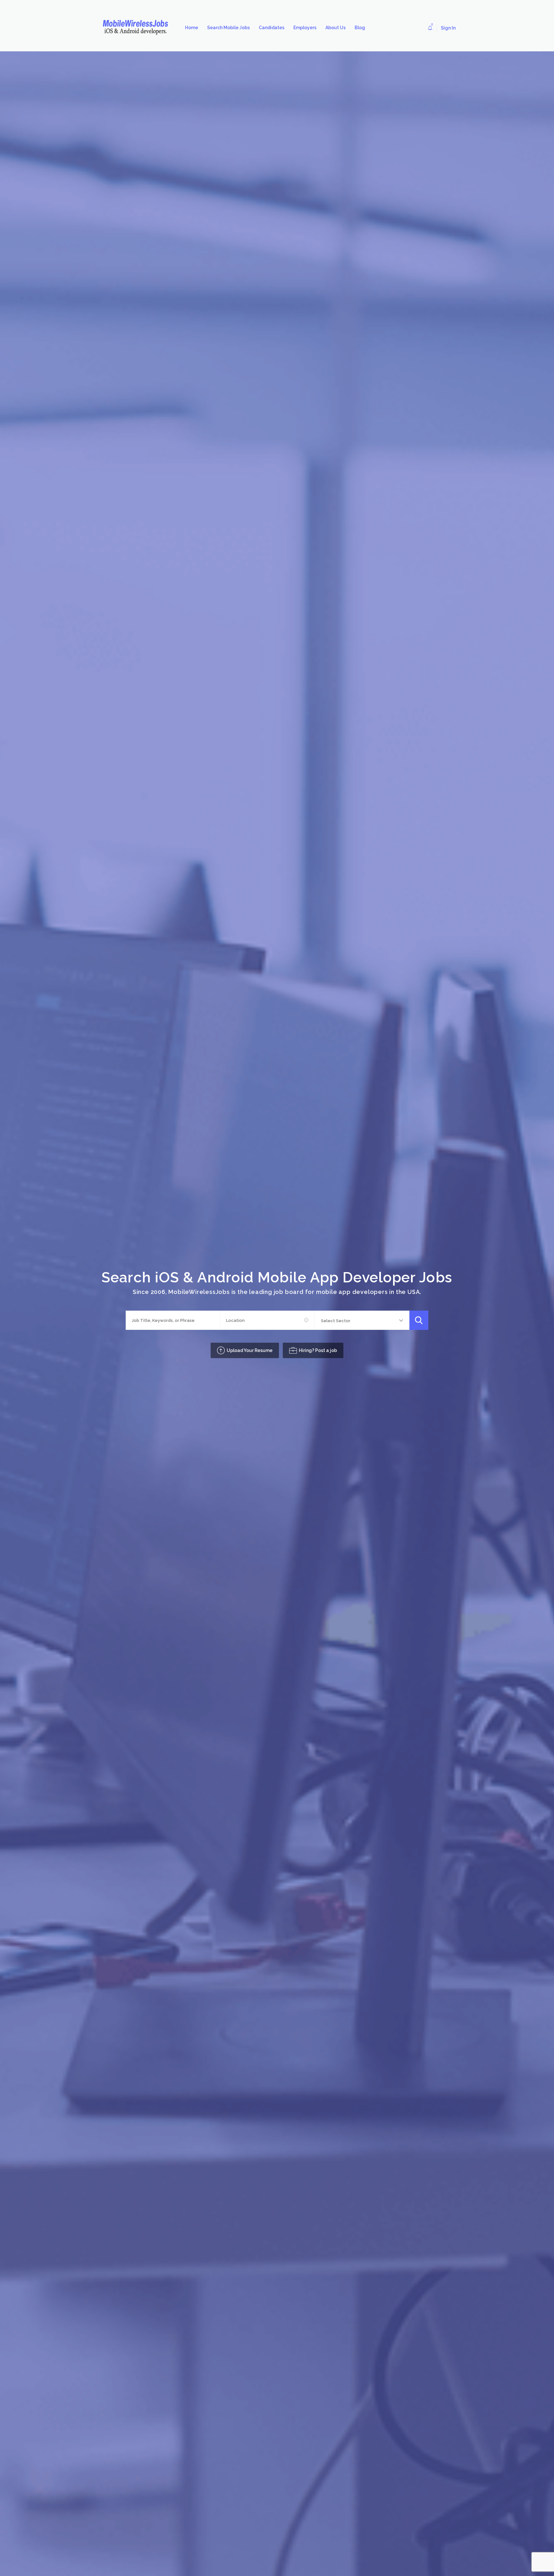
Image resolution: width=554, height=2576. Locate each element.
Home (192, 28)
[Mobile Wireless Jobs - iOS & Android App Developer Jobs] (138, 28)
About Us (336, 28)
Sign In (448, 28)
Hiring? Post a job (318, 1350)
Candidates (272, 28)
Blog (360, 28)
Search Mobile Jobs (228, 28)
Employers (305, 28)
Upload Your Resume (250, 1350)
